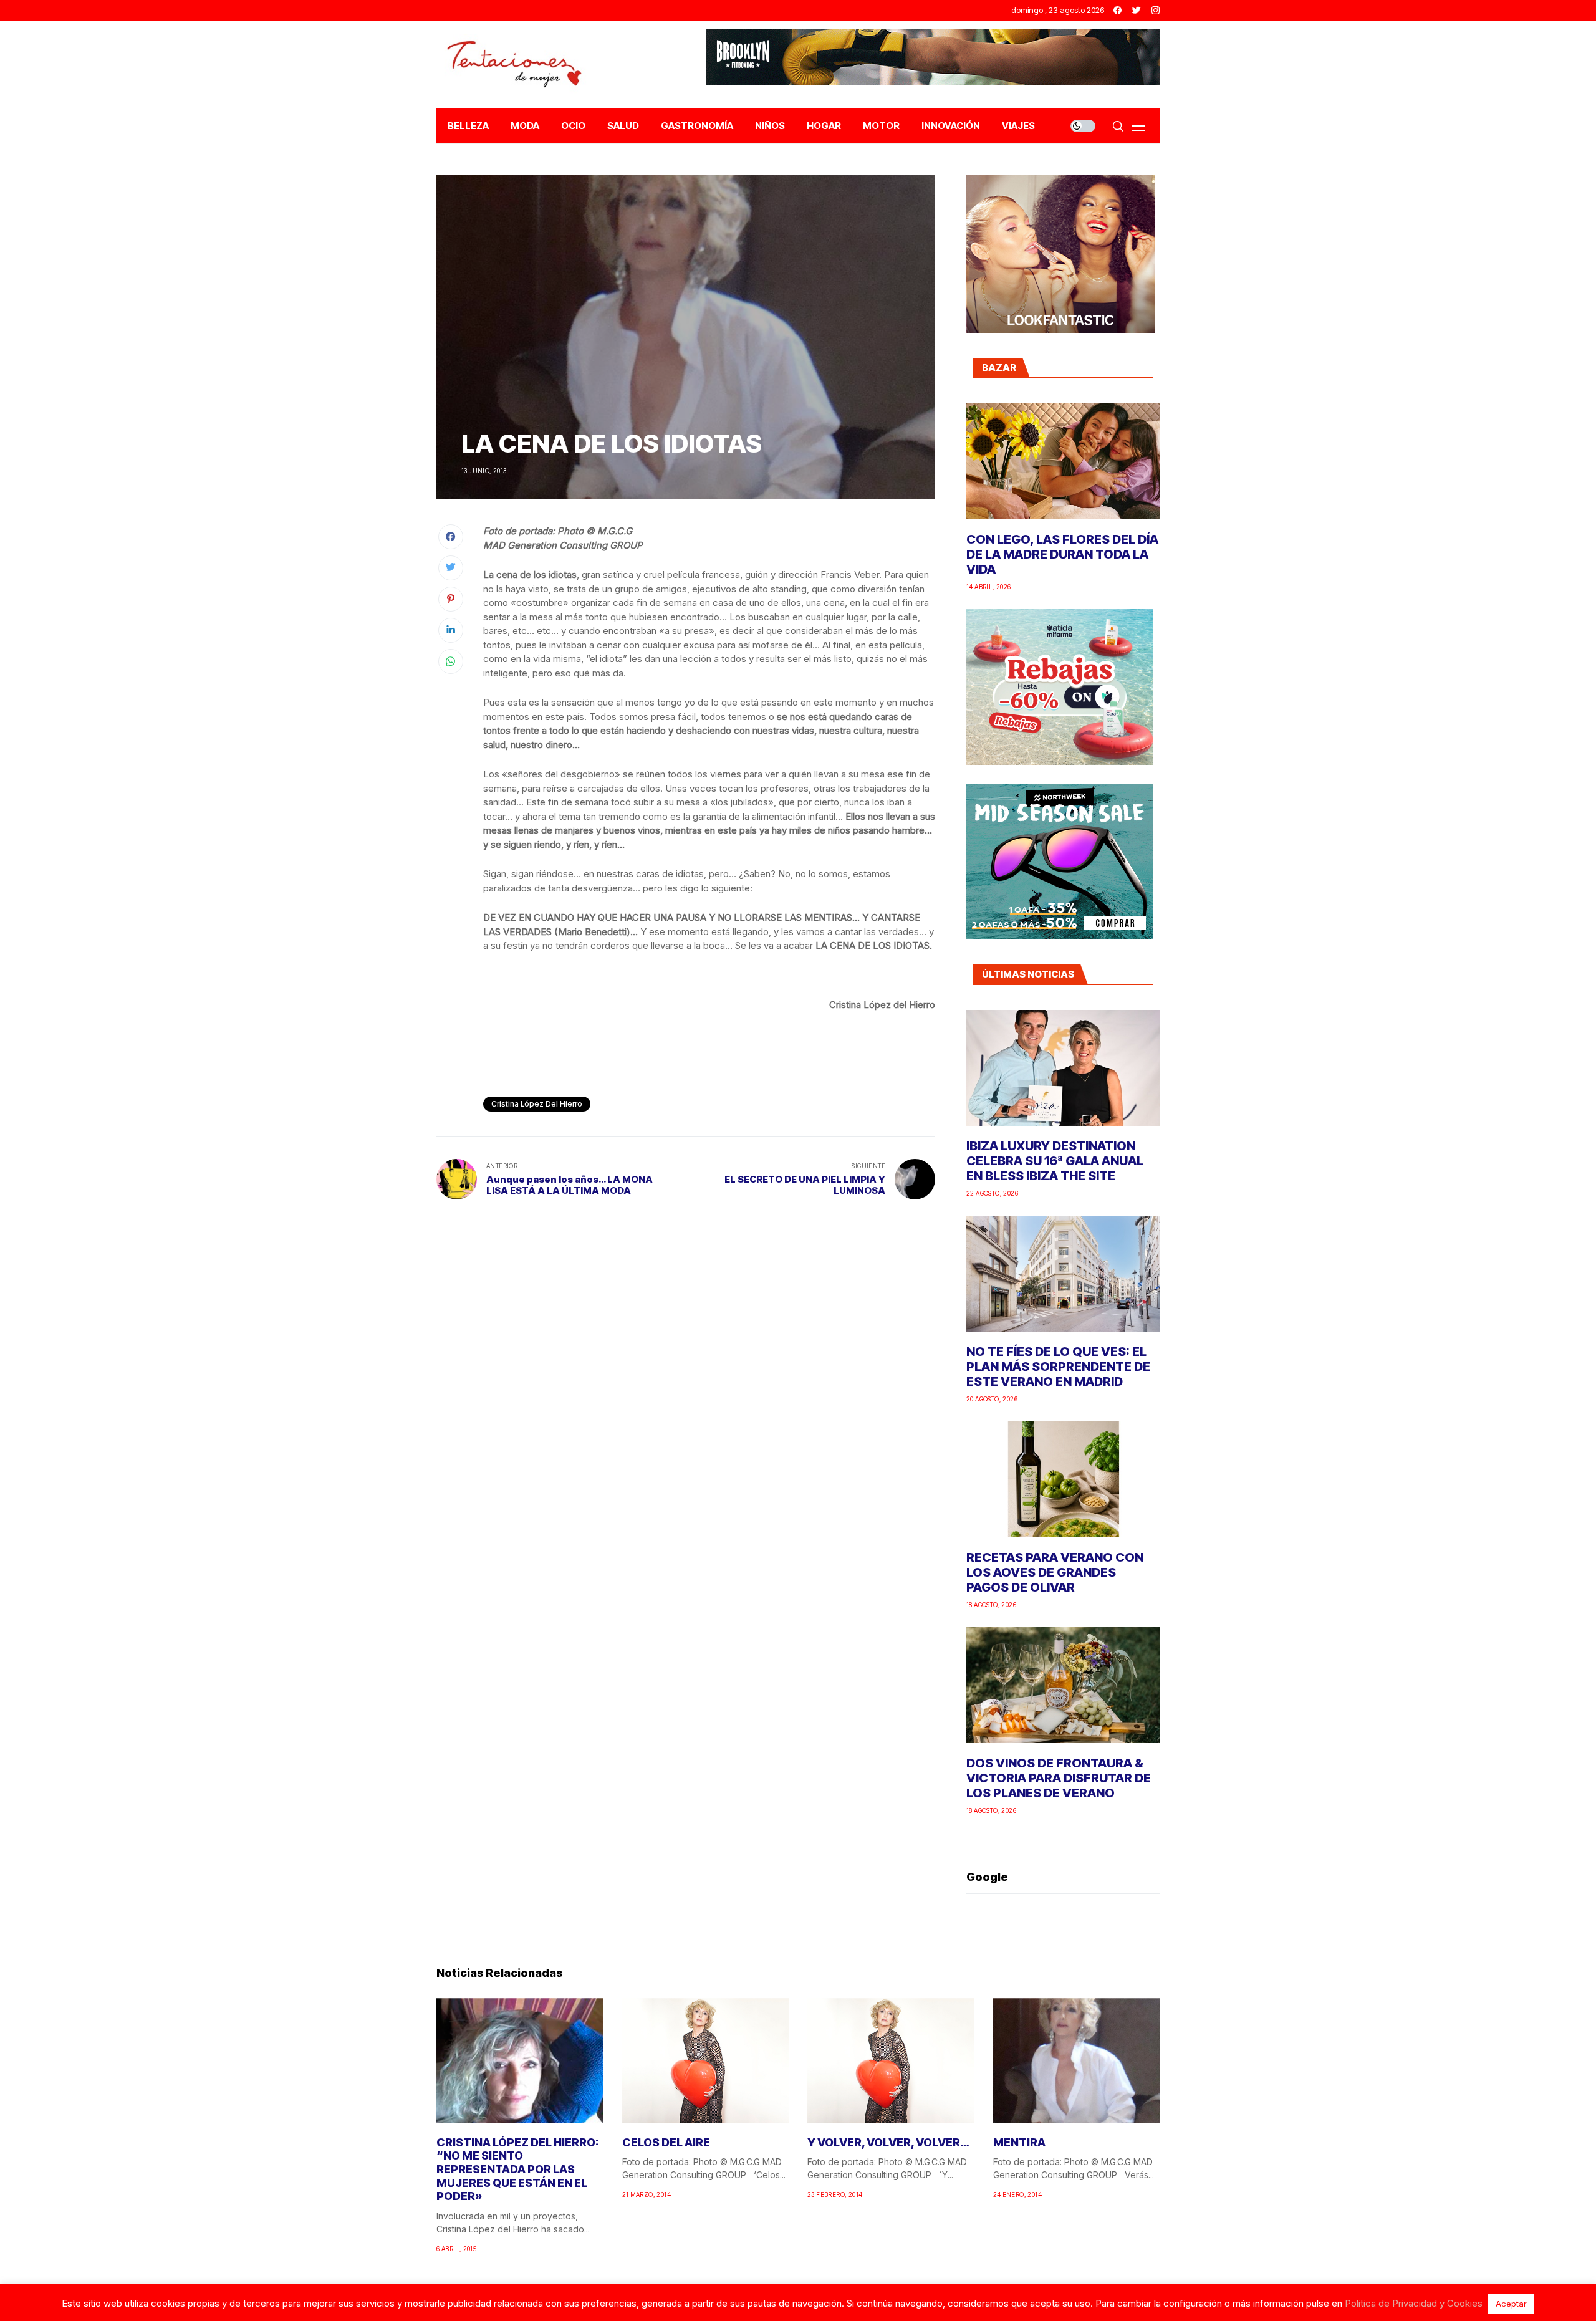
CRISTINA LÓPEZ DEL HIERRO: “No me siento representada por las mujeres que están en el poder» (517, 2169)
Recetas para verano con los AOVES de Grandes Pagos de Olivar (1055, 1572)
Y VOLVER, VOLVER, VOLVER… (888, 2142)
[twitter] (1137, 10)
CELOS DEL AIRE (666, 2142)
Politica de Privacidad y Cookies (1414, 2303)
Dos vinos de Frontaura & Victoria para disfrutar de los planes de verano (1059, 1778)
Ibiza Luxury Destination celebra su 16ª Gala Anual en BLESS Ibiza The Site (1055, 1161)
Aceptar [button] (1511, 2304)
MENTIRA (1019, 2142)
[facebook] (1118, 10)
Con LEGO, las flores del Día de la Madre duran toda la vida (1062, 554)
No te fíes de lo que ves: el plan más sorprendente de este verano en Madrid (1058, 1367)
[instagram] (1156, 10)
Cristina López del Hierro (537, 1104)
